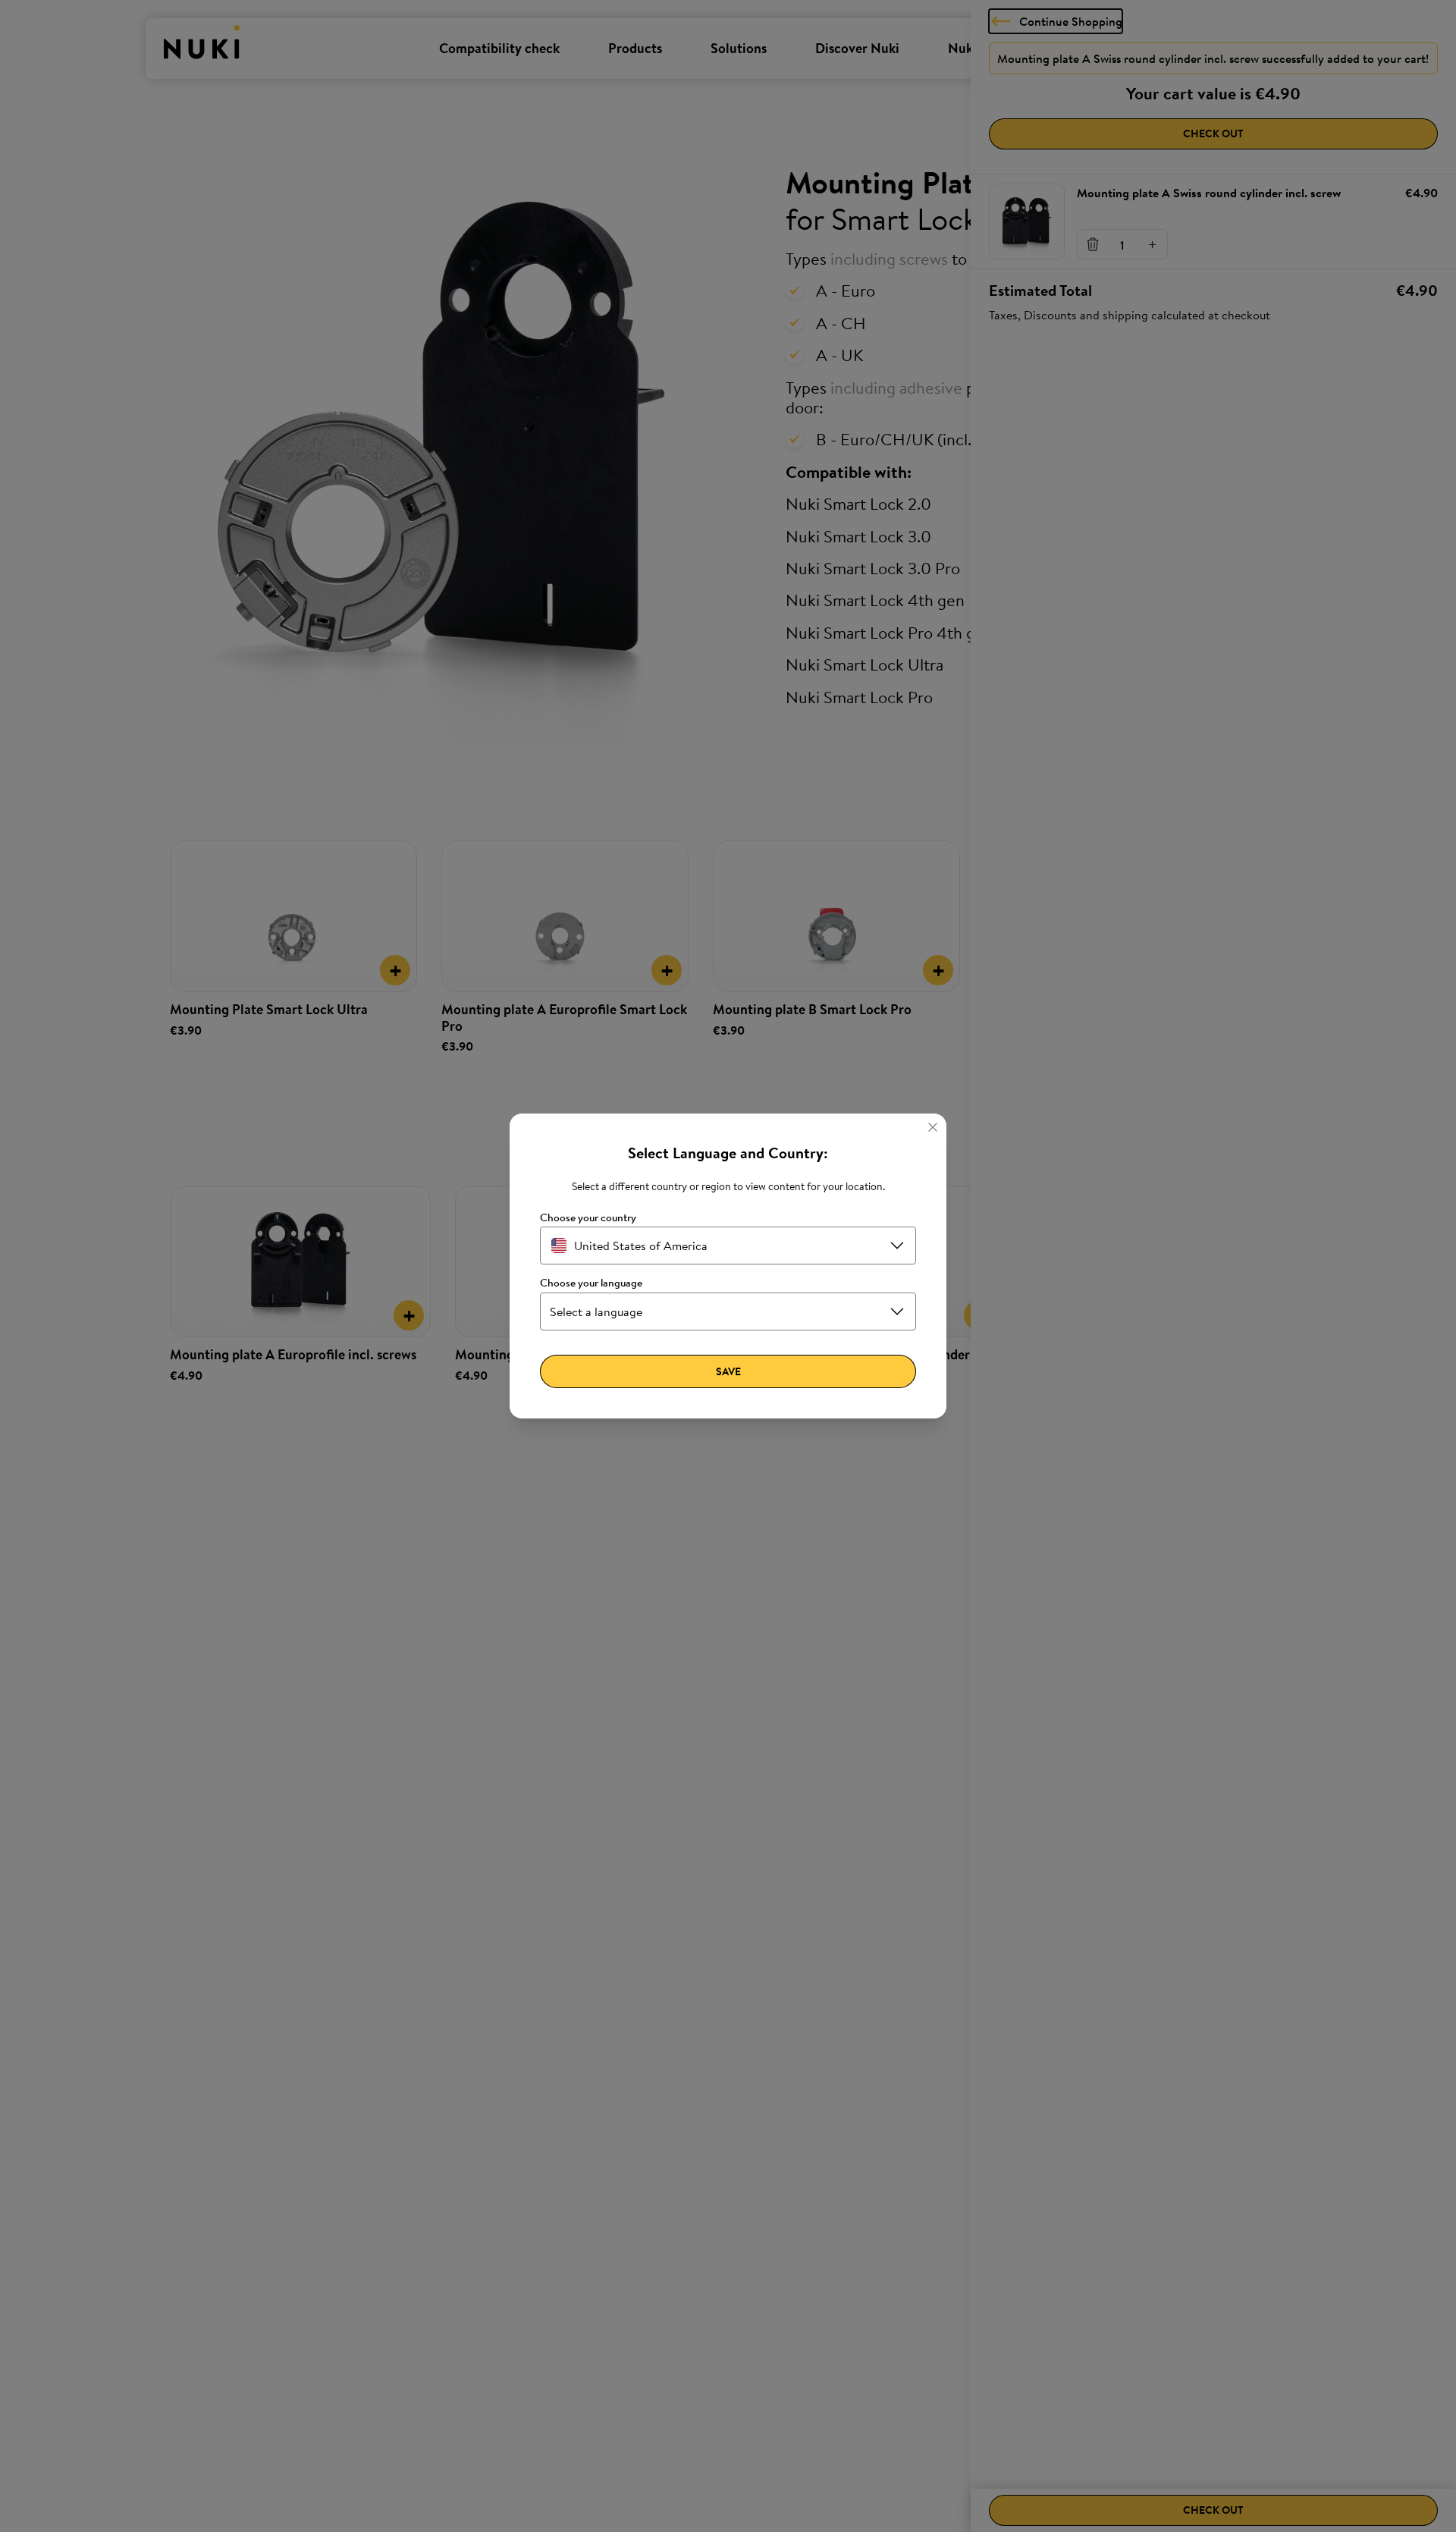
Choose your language (591, 1283)
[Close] (933, 1127)
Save (728, 1371)
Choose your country (588, 1218)
